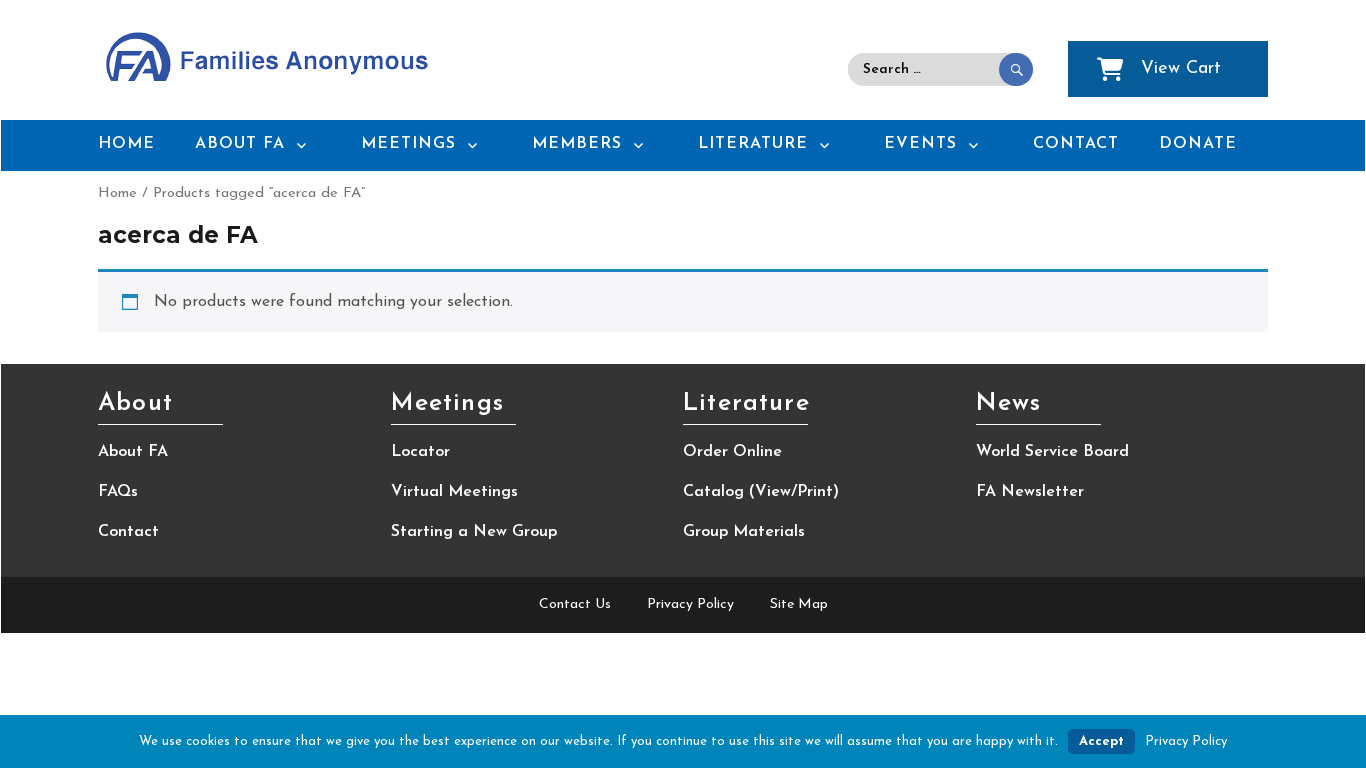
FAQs (118, 492)
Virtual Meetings (454, 492)
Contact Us (575, 604)
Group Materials (744, 532)
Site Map (799, 604)
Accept (1101, 741)
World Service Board (1052, 452)
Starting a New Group (474, 532)
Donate (1198, 144)
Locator (420, 452)
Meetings (408, 144)
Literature (753, 144)
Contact (1076, 144)
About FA (240, 144)
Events (920, 144)
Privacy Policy (690, 604)
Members (577, 144)
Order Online (732, 452)
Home (126, 144)
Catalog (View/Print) (761, 492)
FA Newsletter (1030, 492)
